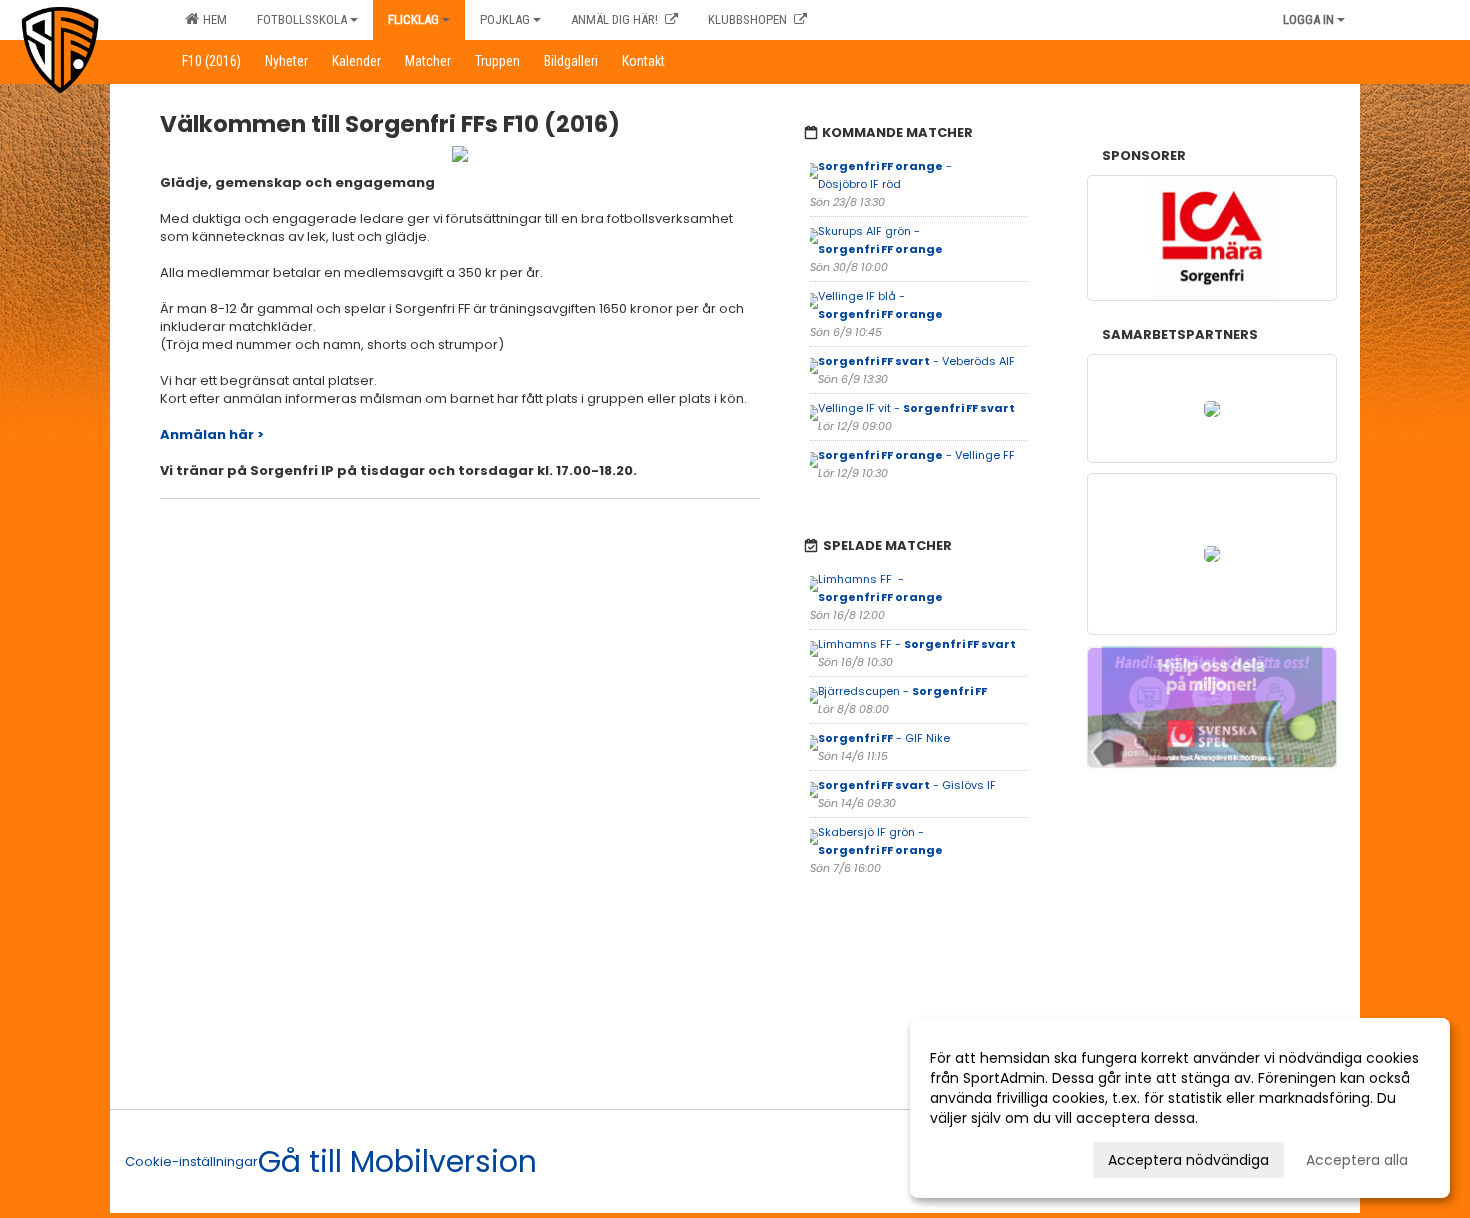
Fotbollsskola (302, 19)
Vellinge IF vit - (916, 408)
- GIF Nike (884, 738)
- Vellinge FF (918, 455)
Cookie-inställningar (191, 1161)
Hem (212, 19)
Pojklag (505, 19)
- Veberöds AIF (918, 361)
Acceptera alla (1357, 1160)
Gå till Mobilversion (397, 1162)
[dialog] (1180, 1108)
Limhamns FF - (917, 644)
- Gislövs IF (908, 785)
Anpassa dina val (988, 1157)
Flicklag (413, 19)
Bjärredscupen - (902, 691)
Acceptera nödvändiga (1188, 1160)
